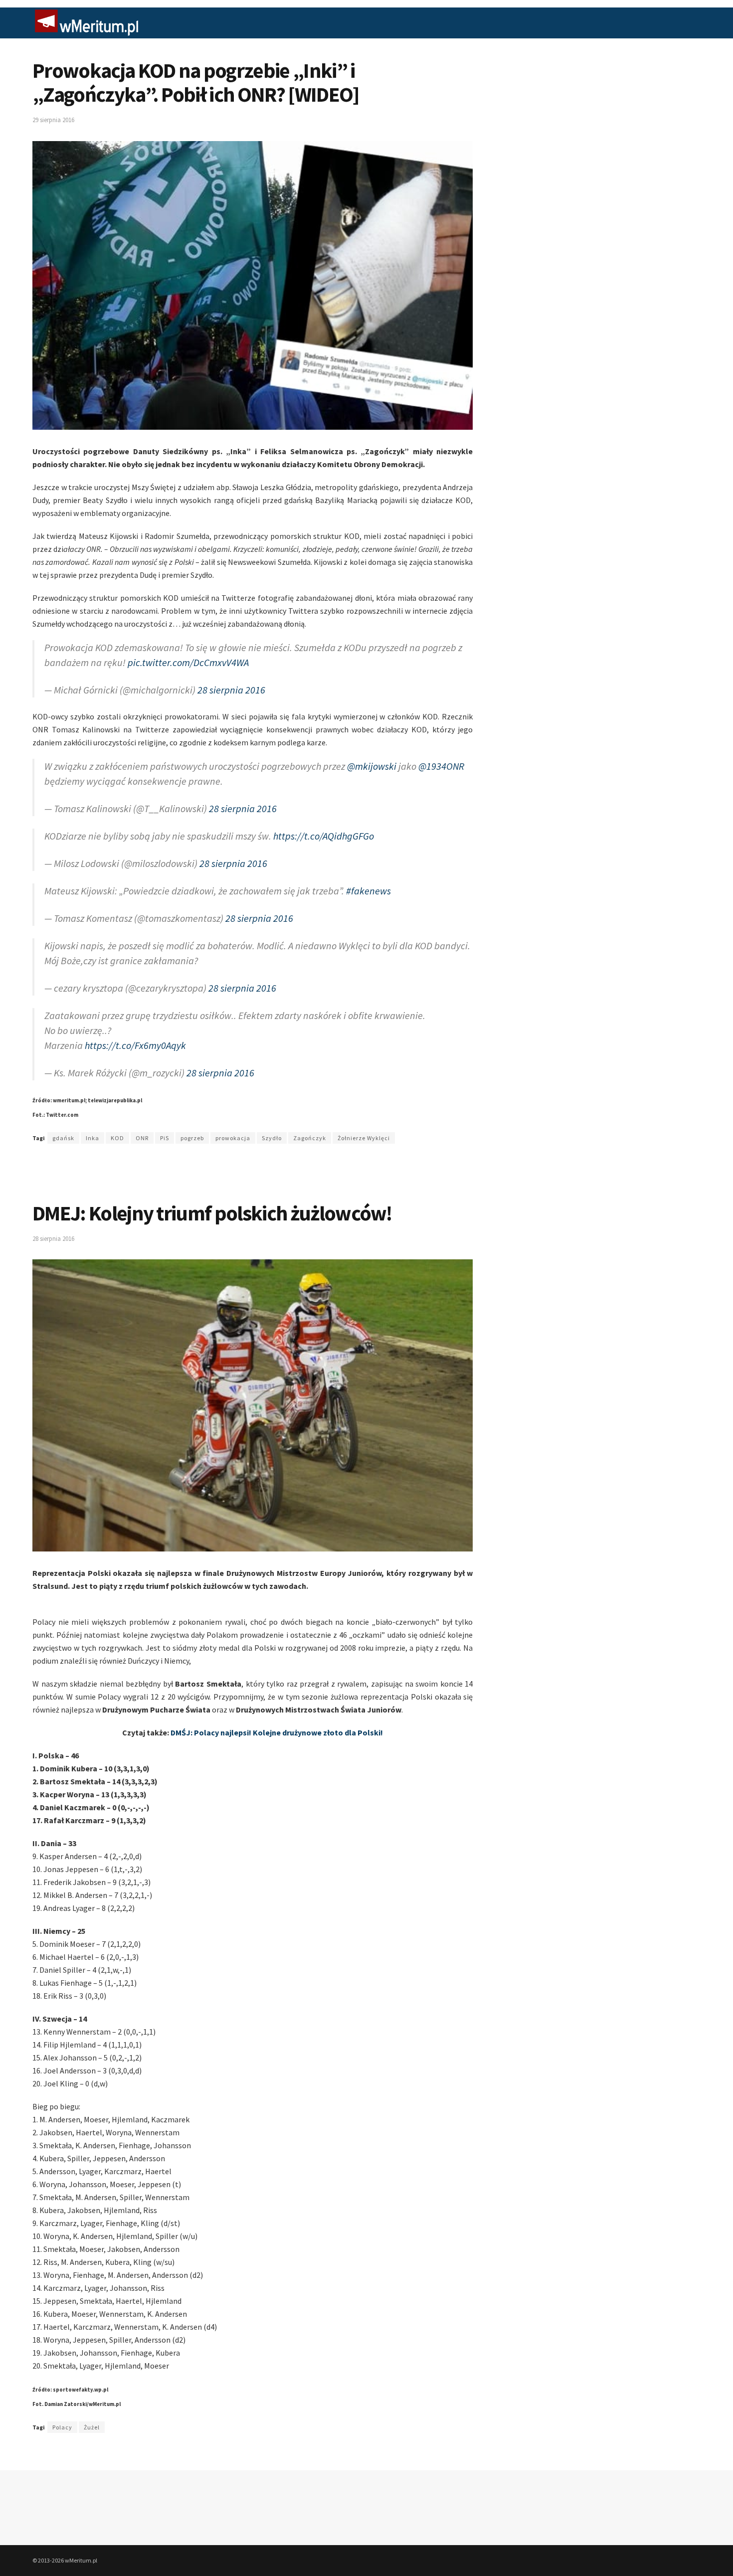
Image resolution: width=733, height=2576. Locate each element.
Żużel (92, 2427)
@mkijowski (372, 766)
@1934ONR (441, 766)
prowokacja (233, 1138)
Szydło (272, 1138)
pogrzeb (192, 1138)
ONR (142, 1138)
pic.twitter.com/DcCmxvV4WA (188, 662)
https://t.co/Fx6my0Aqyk (135, 1045)
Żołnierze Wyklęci (364, 1138)
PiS (165, 1138)
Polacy (62, 2427)
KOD (117, 1138)
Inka (92, 1138)
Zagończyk (310, 1138)
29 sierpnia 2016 (53, 120)
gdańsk (63, 1138)
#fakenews (368, 891)
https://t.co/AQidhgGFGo (324, 836)
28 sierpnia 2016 (231, 690)
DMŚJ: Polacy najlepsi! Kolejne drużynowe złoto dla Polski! (277, 1732)
